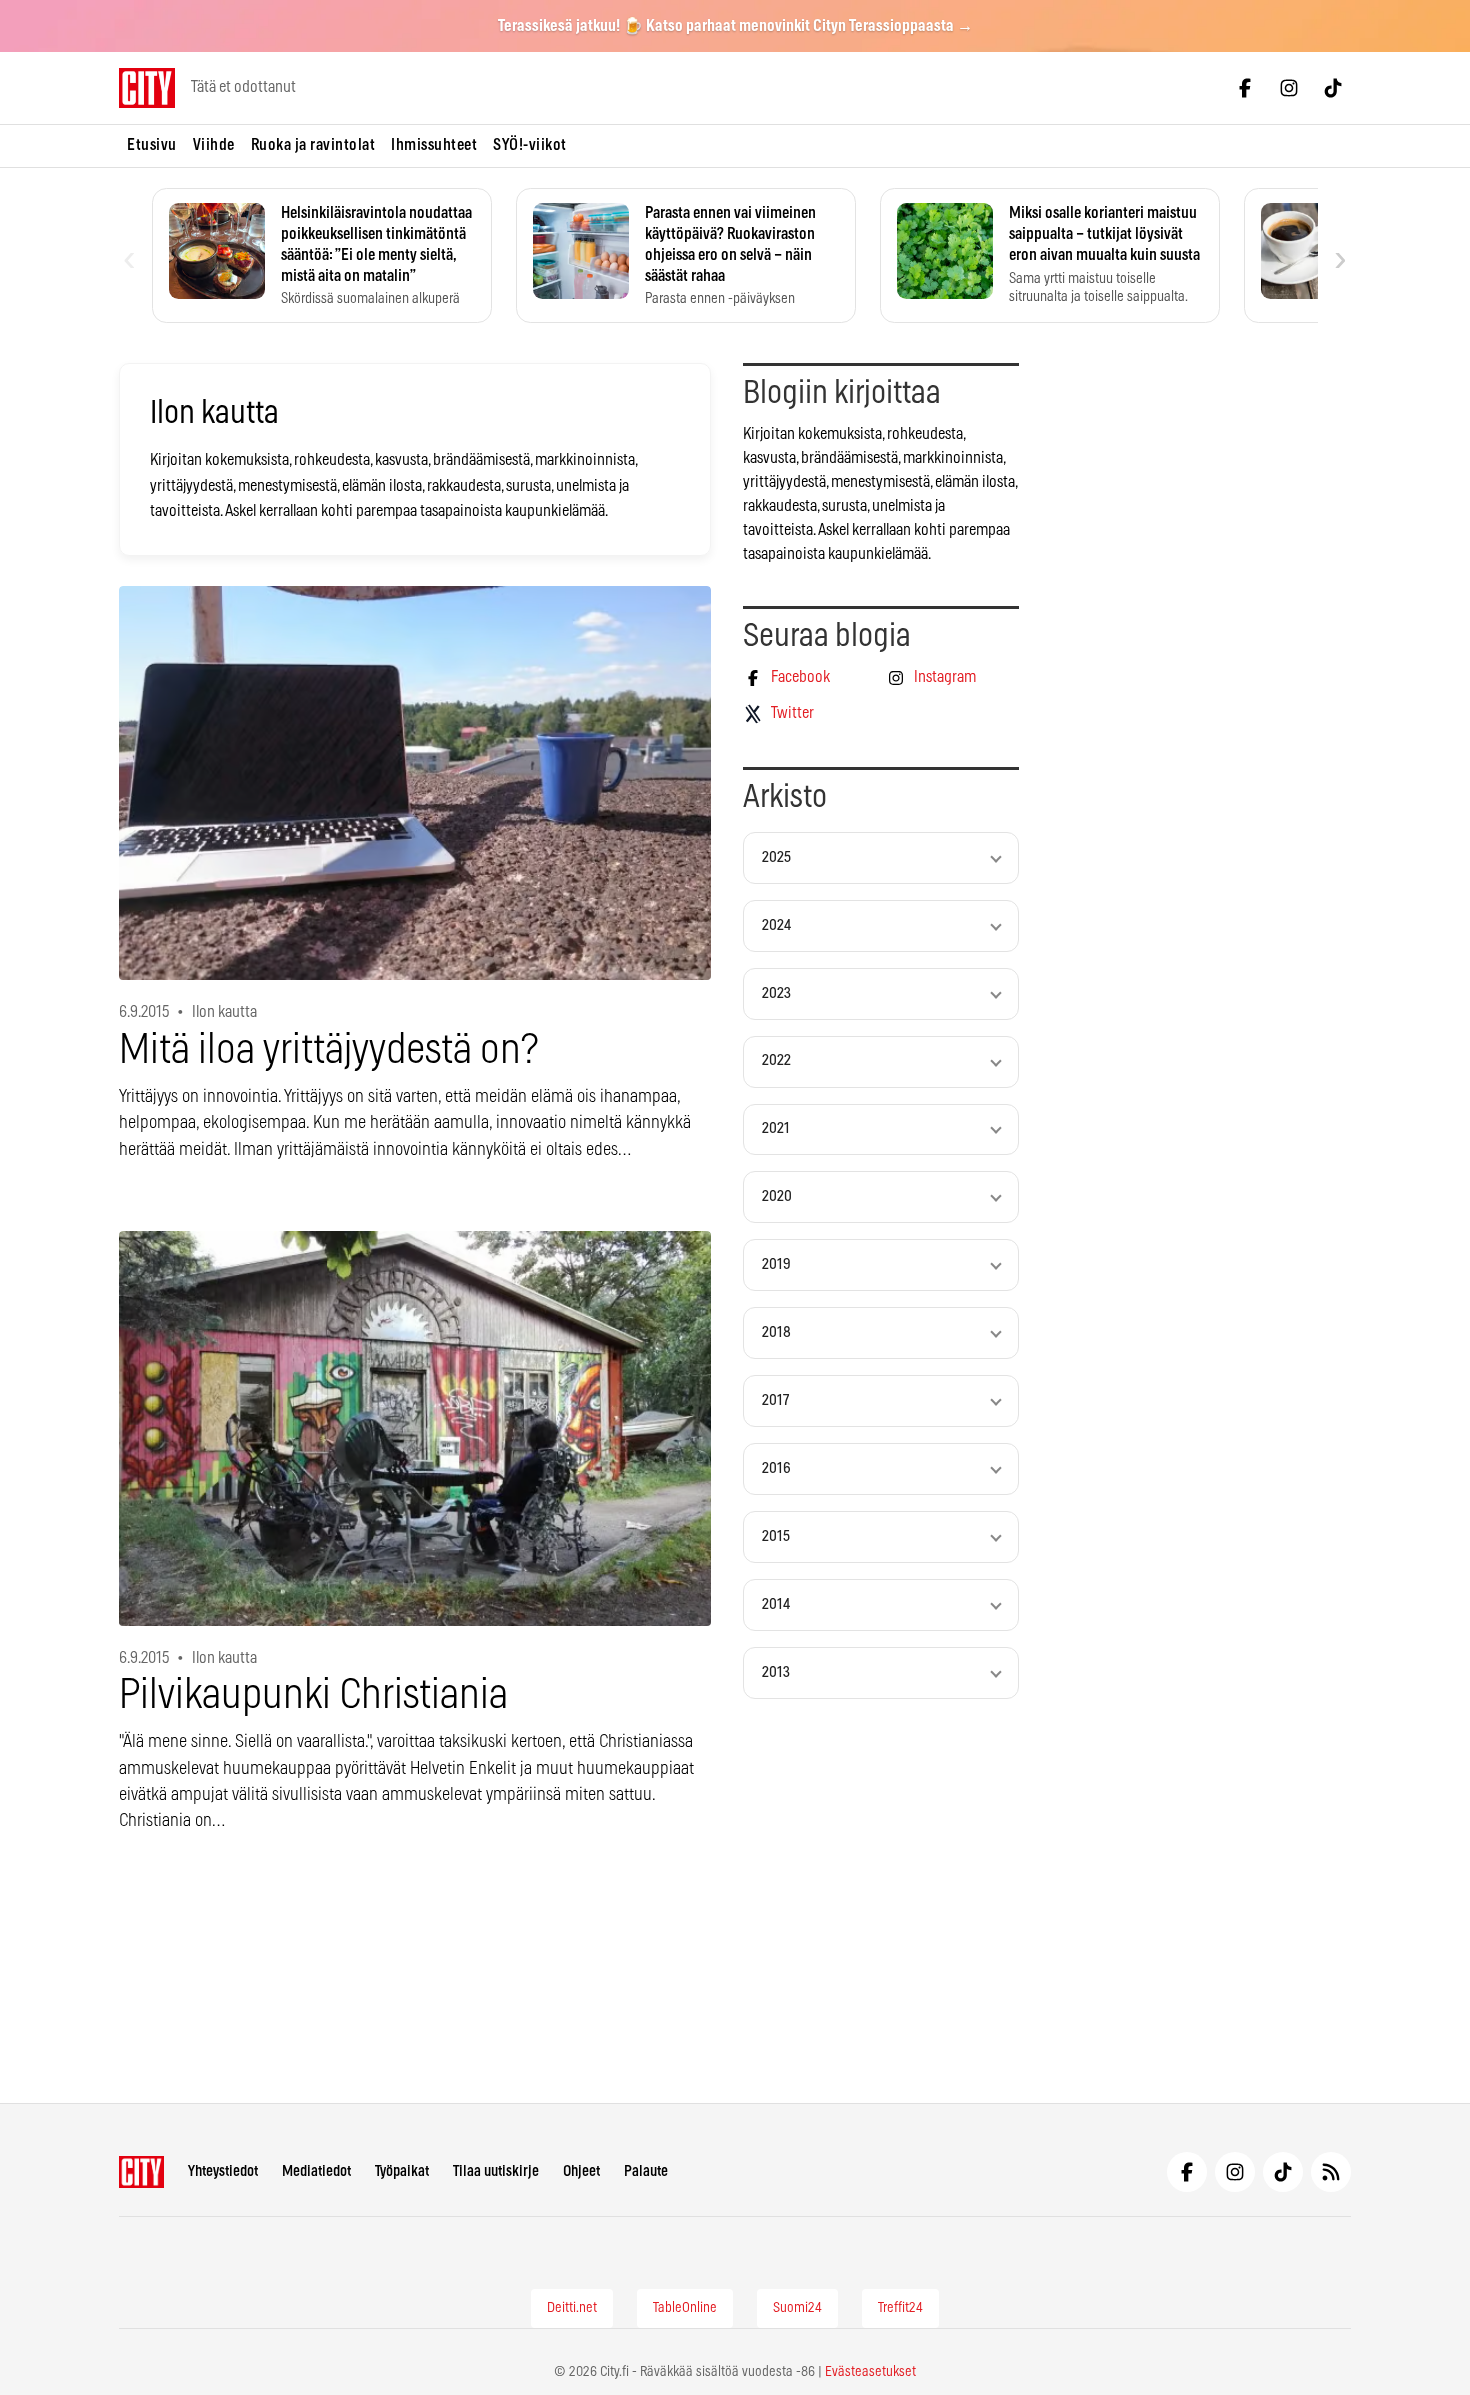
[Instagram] (1289, 88)
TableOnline (685, 2308)
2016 (776, 1468)
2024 (776, 925)
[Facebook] (1245, 88)
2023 (776, 993)
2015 (776, 1536)
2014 (776, 1604)
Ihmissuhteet (434, 145)
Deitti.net (572, 2308)
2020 (777, 1196)
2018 (776, 1332)
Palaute (646, 2171)
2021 (776, 1128)
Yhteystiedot (223, 2171)
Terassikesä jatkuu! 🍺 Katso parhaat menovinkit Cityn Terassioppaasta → (735, 26)
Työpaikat (402, 2171)
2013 (776, 1672)
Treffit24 (900, 2308)
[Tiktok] (1333, 88)
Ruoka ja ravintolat (313, 145)
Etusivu (152, 145)
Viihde (214, 145)
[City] (141, 2172)
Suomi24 (797, 2308)
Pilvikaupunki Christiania (313, 1695)
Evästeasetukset (870, 2372)
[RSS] (1331, 2172)
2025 (776, 857)
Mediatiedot (316, 2171)
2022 (776, 1060)
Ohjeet (581, 2171)
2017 (775, 1400)
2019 (776, 1264)
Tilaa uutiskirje (496, 2171)
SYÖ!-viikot (530, 145)
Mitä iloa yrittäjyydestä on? (328, 1050)
